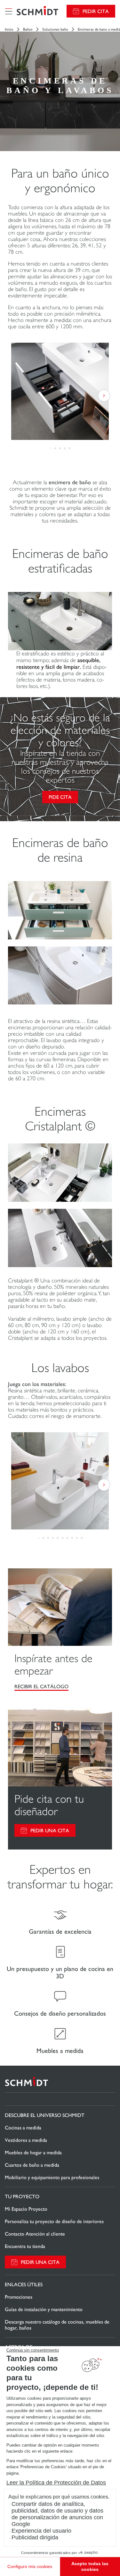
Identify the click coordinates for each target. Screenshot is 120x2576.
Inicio (9, 29)
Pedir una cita (50, 1831)
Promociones (19, 2297)
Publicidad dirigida (35, 2537)
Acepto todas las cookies (90, 2566)
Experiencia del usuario (41, 2531)
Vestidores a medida (26, 2140)
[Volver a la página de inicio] (37, 11)
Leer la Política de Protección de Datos (56, 2483)
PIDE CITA (60, 797)
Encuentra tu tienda (25, 2246)
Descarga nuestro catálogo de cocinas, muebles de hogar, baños (57, 2325)
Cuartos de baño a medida (32, 2165)
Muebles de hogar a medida (33, 2153)
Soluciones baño (55, 29)
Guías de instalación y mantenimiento (44, 2309)
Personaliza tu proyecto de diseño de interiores (54, 2221)
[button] (50, 448)
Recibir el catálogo (41, 1686)
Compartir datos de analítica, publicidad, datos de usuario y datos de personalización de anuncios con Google (57, 2514)
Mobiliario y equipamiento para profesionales (52, 2177)
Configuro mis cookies (30, 2566)
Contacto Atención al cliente (35, 2234)
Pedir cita (96, 11)
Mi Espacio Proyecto (26, 2209)
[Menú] (9, 11)
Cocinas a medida (23, 2128)
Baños (28, 29)
